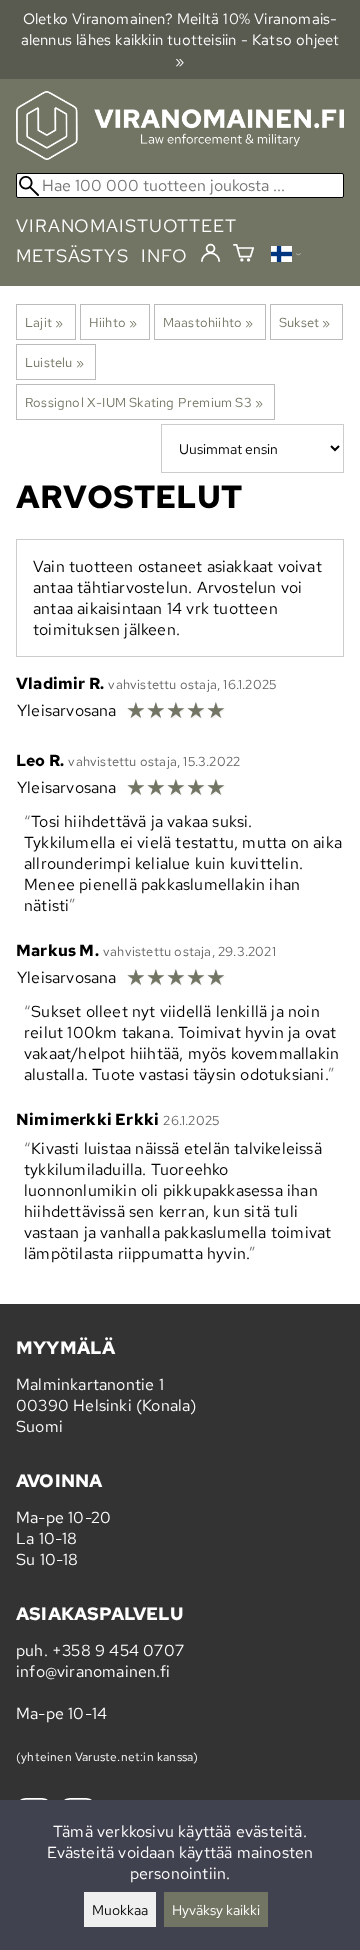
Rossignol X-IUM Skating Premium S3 (144, 402)
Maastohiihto (208, 322)
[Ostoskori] (243, 255)
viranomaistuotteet (126, 225)
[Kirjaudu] (210, 254)
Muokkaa (120, 1909)
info (164, 255)
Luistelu (54, 362)
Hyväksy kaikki (216, 1909)
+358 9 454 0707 (118, 1650)
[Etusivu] (180, 154)
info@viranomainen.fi (93, 1671)
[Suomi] (286, 256)
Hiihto (113, 322)
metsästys (72, 255)
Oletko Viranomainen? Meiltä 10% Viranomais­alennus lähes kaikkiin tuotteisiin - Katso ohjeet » (180, 39)
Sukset (305, 322)
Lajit (44, 322)
